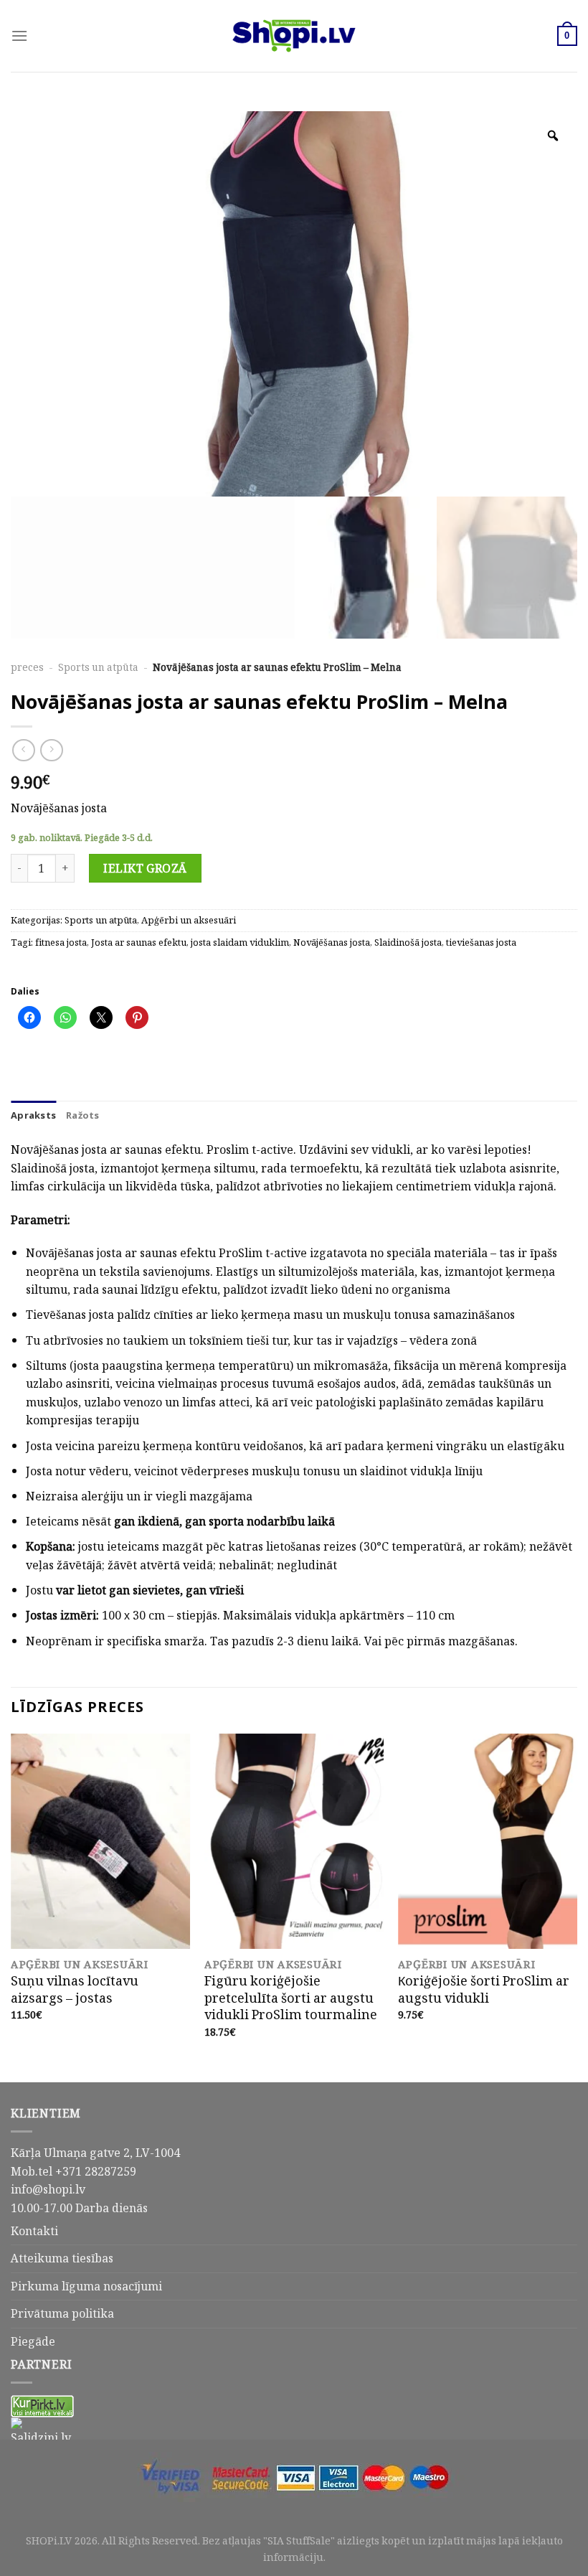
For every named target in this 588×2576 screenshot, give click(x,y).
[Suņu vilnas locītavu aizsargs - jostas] (100, 1841)
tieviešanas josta (481, 943)
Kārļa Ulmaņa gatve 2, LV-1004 (95, 2153)
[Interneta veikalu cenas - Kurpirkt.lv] (42, 2405)
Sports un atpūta (98, 667)
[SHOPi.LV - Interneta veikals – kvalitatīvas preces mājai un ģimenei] (294, 36)
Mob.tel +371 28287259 (73, 2171)
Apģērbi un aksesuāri (189, 920)
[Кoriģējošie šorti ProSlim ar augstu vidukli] (488, 1841)
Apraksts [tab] (33, 1115)
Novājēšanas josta (332, 943)
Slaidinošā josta (408, 943)
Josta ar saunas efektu (139, 943)
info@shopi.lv (48, 2189)
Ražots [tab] (83, 1115)
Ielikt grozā (145, 868)
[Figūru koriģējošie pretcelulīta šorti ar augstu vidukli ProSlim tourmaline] (294, 1841)
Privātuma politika (62, 2313)
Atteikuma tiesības (62, 2258)
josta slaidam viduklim (240, 943)
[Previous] (11, 1907)
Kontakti (34, 2231)
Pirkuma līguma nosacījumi (86, 2286)
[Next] (577, 1907)
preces (27, 667)
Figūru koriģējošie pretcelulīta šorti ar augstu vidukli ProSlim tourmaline (291, 1998)
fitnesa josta (61, 943)
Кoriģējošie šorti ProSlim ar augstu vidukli (484, 1989)
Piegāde (33, 2341)
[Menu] (19, 36)
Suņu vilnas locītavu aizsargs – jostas (75, 1989)
